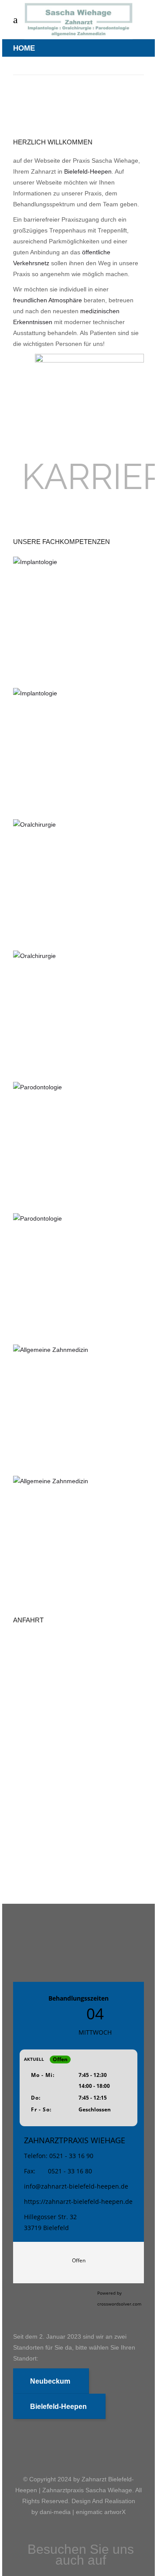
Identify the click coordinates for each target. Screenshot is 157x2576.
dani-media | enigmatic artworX (83, 2512)
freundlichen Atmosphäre (48, 300)
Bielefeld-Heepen (88, 171)
